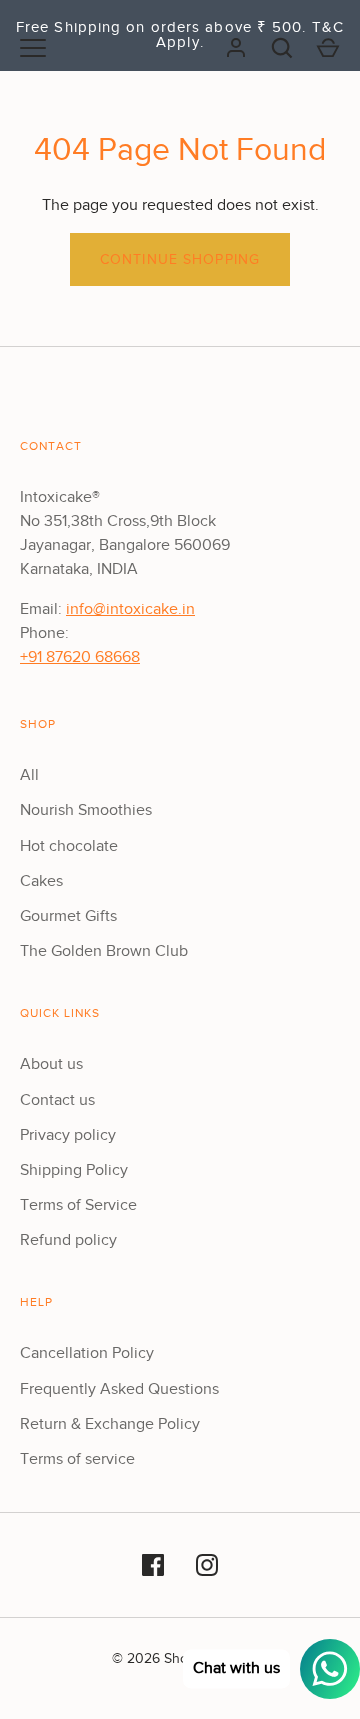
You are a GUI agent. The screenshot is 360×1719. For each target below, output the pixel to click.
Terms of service (77, 1459)
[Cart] (328, 48)
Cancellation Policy (87, 1353)
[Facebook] (153, 1565)
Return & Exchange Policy (110, 1424)
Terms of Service (78, 1205)
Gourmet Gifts (68, 916)
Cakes (41, 881)
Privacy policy (68, 1135)
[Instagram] (207, 1565)
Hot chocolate (69, 846)
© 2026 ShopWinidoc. (180, 1658)
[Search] (282, 48)
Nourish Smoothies (86, 810)
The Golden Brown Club (104, 951)
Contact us (57, 1100)
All (29, 775)
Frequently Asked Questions (119, 1389)
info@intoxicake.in (130, 609)
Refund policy (68, 1240)
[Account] (236, 48)
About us (51, 1064)
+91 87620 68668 (80, 657)
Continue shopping (180, 259)
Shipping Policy (74, 1170)
